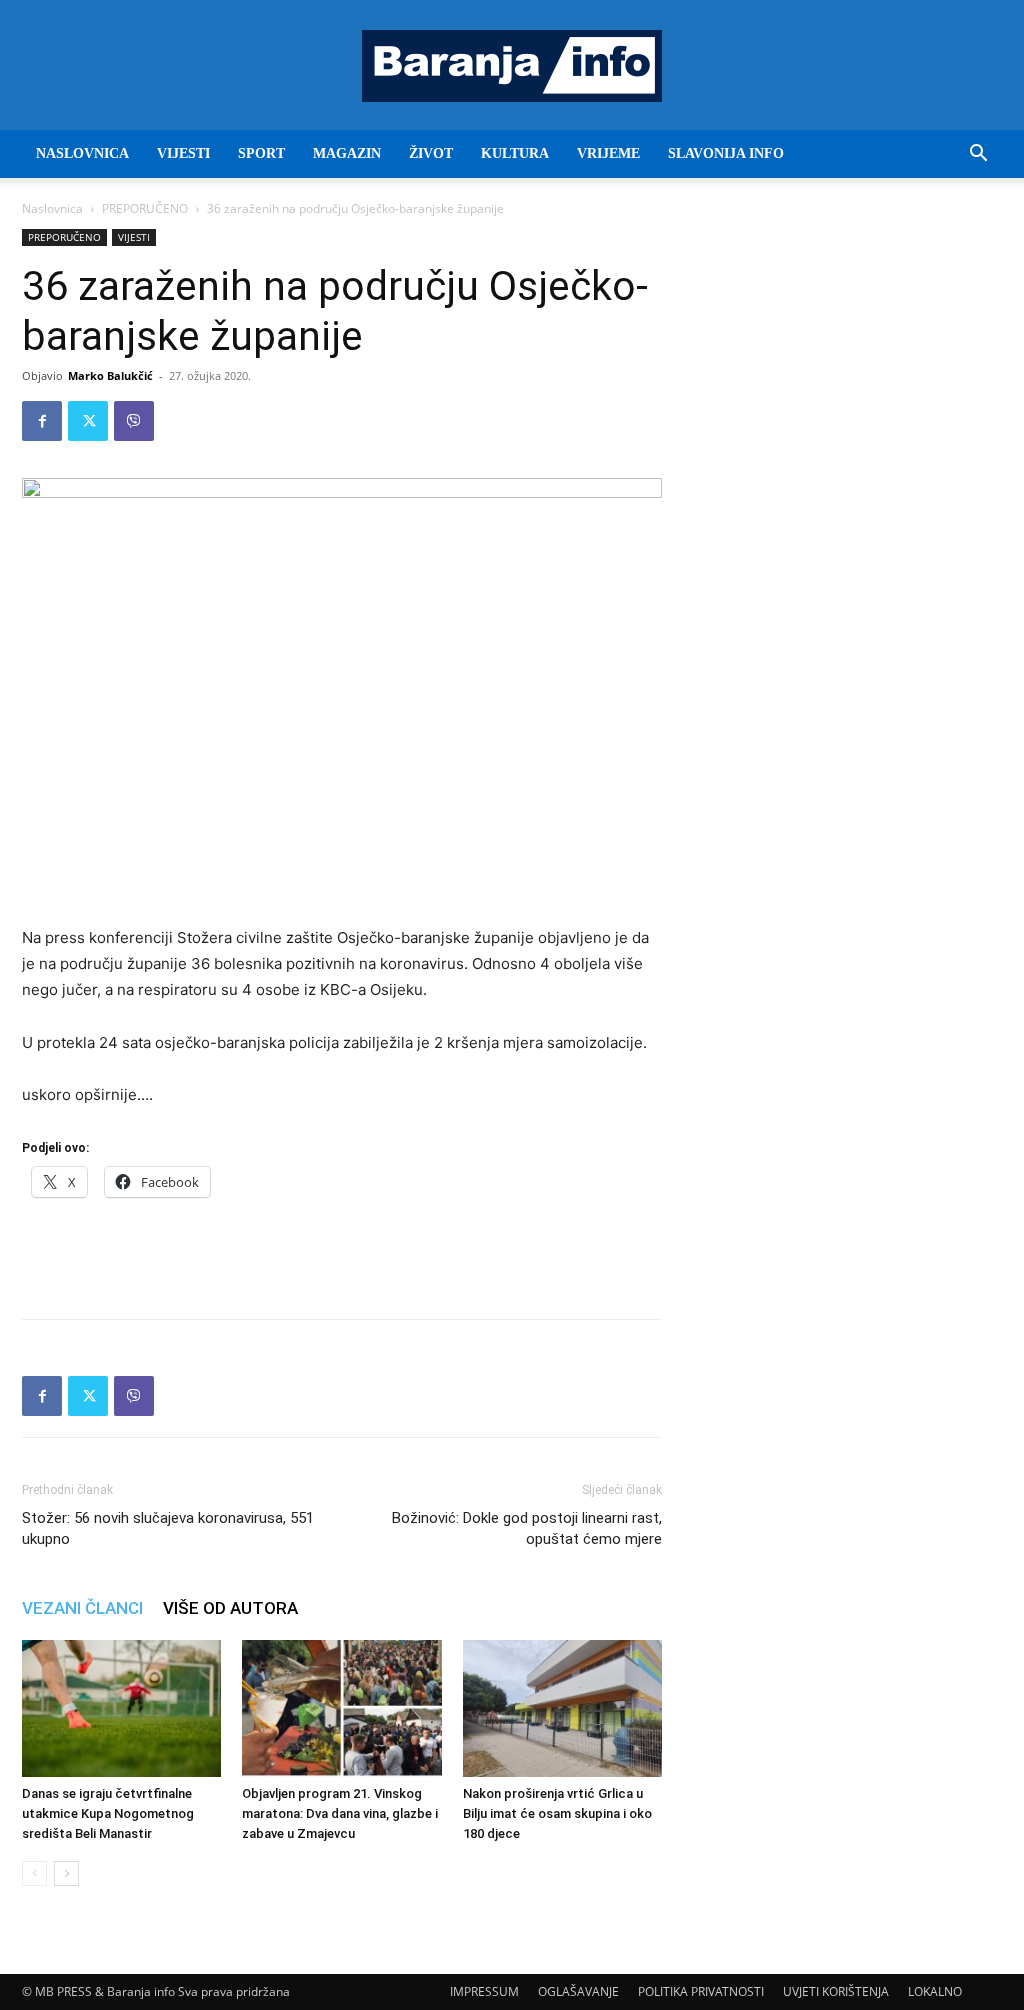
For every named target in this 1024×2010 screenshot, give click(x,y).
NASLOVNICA (82, 153)
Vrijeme (608, 153)
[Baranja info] (512, 66)
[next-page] (66, 1873)
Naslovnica (52, 208)
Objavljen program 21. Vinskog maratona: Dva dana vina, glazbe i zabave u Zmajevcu (340, 1813)
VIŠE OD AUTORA (230, 1608)
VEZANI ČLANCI (82, 1608)
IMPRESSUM (484, 1991)
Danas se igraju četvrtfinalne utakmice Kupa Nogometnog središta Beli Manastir (108, 1813)
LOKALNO (935, 1991)
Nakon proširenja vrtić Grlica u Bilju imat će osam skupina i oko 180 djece (557, 1813)
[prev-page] (34, 1873)
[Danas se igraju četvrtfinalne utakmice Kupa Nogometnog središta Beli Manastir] (121, 1708)
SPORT (261, 153)
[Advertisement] (342, 1252)
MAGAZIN (347, 153)
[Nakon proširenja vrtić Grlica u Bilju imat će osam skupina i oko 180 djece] (562, 1708)
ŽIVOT (431, 153)
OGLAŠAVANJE (578, 1991)
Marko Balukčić (110, 375)
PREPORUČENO (145, 208)
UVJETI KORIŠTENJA (836, 1991)
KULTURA (515, 153)
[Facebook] (42, 421)
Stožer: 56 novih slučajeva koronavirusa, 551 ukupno (168, 1528)
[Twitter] (88, 421)
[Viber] (134, 421)
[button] (978, 155)
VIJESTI (183, 153)
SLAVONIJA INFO (726, 153)
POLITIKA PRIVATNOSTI (701, 1991)
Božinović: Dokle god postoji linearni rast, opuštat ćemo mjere (527, 1528)
